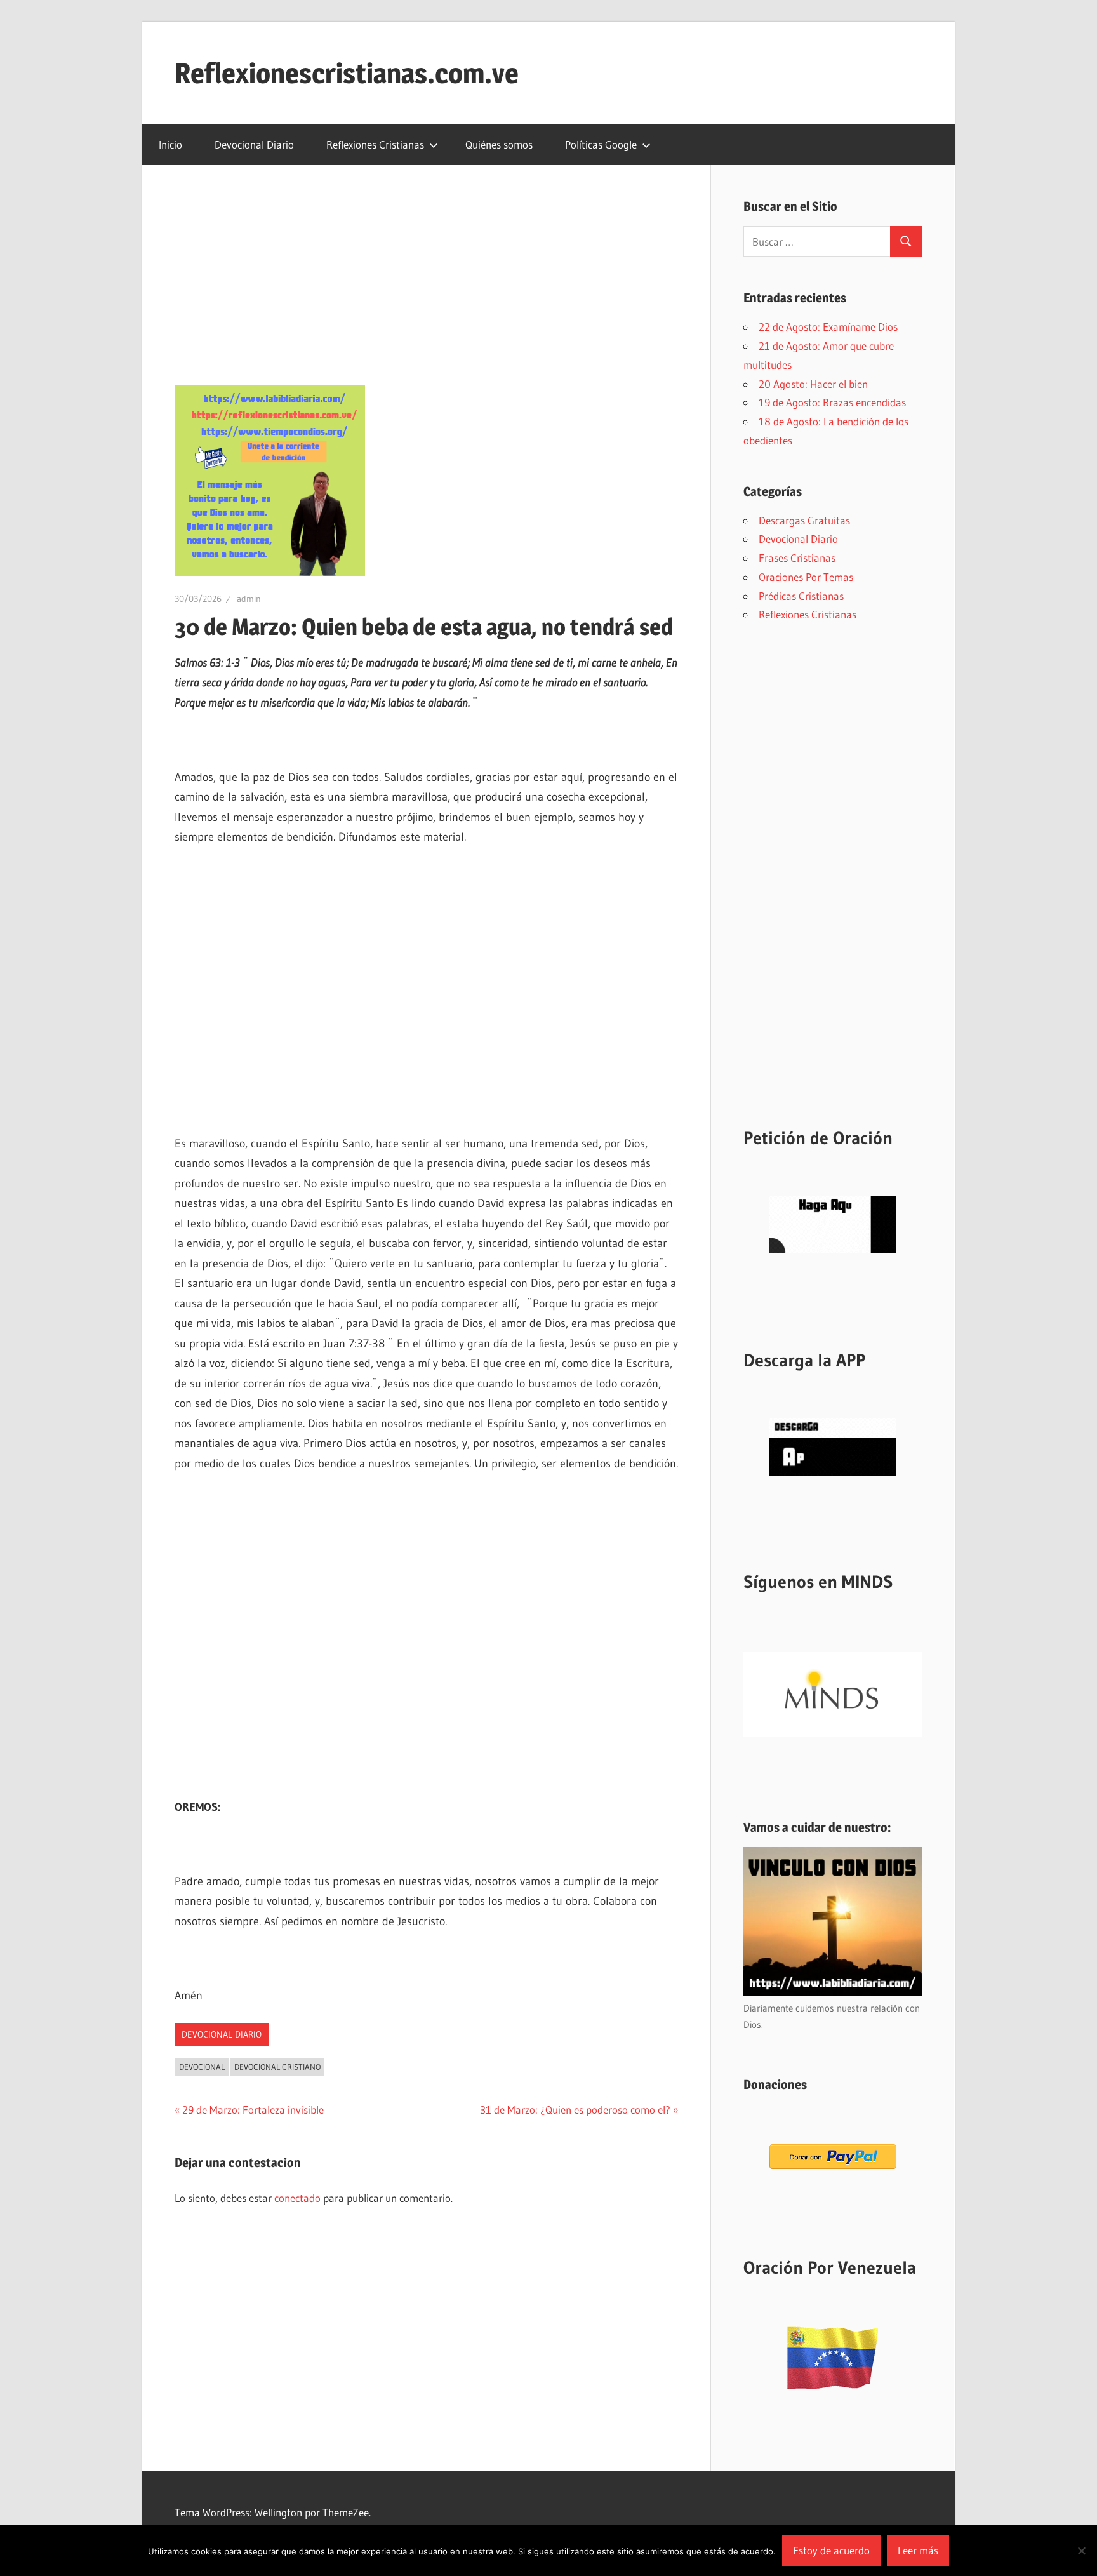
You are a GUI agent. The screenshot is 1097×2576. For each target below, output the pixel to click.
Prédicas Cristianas (801, 596)
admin (249, 599)
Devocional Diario (254, 144)
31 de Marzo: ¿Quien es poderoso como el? (575, 2110)
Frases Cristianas (797, 558)
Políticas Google (601, 144)
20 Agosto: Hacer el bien (813, 384)
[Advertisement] (427, 291)
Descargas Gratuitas (804, 520)
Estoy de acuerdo (831, 2550)
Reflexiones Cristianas (375, 144)
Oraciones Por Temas (806, 577)
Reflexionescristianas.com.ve (347, 73)
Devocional (202, 2067)
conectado (297, 2198)
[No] (1081, 2551)
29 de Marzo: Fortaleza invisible (253, 2110)
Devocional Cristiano (277, 2067)
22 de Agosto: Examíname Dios (828, 327)
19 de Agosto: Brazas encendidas (832, 402)
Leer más (918, 2550)
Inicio (170, 144)
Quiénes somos (499, 144)
